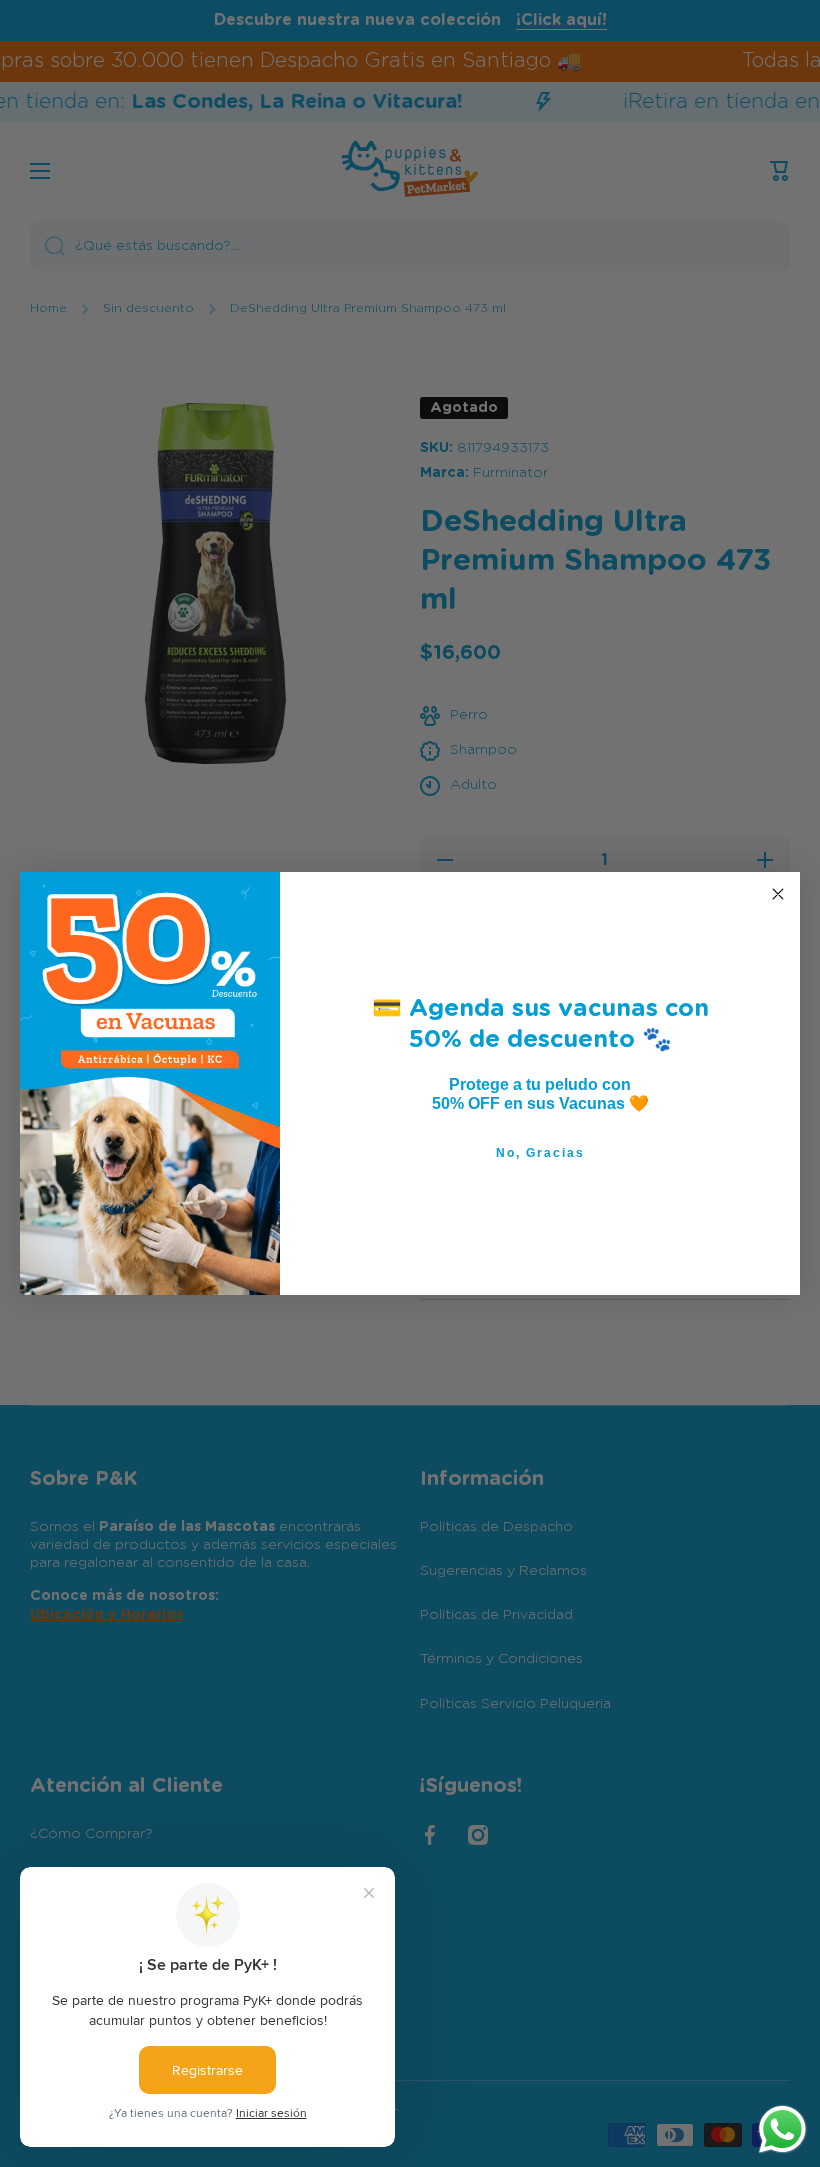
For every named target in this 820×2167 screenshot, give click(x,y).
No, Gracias (540, 1153)
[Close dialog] (778, 894)
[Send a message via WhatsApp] (782, 2129)
